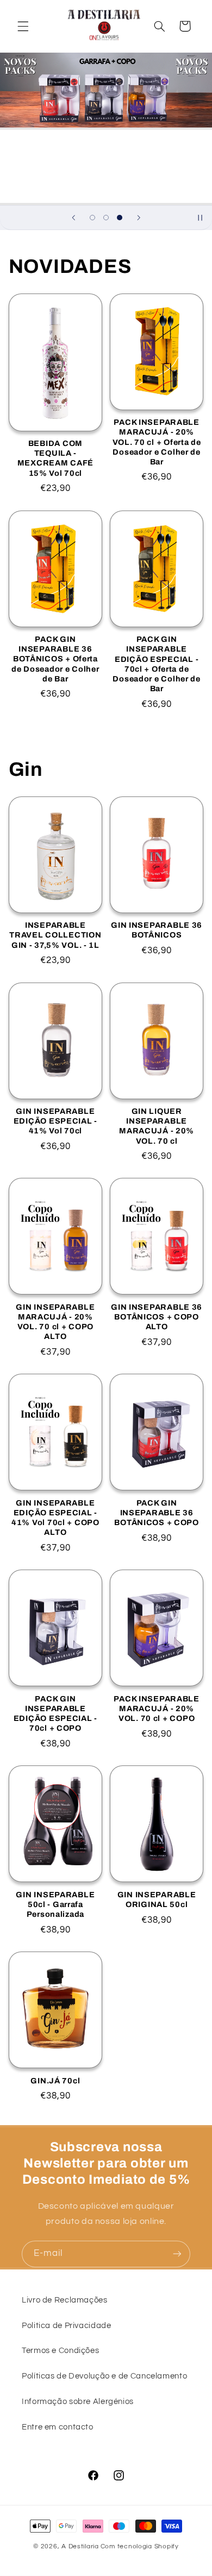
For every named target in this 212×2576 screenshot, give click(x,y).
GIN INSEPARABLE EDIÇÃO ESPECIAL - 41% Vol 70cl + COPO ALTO (55, 1518)
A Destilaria (80, 2546)
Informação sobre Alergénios (78, 2402)
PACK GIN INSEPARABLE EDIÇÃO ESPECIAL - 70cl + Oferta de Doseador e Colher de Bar (156, 664)
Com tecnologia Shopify (140, 2546)
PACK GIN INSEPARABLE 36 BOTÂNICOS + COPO (157, 1513)
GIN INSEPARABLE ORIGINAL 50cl (157, 1899)
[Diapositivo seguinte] (139, 218)
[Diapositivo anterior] (73, 218)
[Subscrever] (177, 2254)
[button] (23, 26)
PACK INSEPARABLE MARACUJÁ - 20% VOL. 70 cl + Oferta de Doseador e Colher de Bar (157, 442)
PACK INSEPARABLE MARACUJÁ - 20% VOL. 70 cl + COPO (157, 1708)
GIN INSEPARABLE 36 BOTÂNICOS (157, 930)
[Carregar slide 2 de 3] (106, 217)
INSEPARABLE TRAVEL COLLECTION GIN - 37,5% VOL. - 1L (55, 935)
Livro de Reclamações (65, 2300)
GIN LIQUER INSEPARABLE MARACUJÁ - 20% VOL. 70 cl (157, 1126)
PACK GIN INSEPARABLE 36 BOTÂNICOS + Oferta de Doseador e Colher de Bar (55, 659)
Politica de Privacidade (67, 2326)
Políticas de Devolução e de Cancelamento (104, 2376)
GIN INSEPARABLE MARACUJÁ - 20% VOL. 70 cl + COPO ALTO (55, 1322)
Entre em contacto (58, 2427)
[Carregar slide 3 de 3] (120, 217)
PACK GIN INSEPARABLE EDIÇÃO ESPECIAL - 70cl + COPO (55, 1714)
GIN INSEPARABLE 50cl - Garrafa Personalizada (55, 1904)
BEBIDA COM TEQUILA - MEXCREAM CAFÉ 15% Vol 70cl (55, 458)
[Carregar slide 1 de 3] (92, 217)
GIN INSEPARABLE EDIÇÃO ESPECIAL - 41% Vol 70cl (55, 1121)
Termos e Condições (60, 2351)
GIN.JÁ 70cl (55, 2081)
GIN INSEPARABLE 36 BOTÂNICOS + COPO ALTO (157, 1317)
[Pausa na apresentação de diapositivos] (200, 218)
